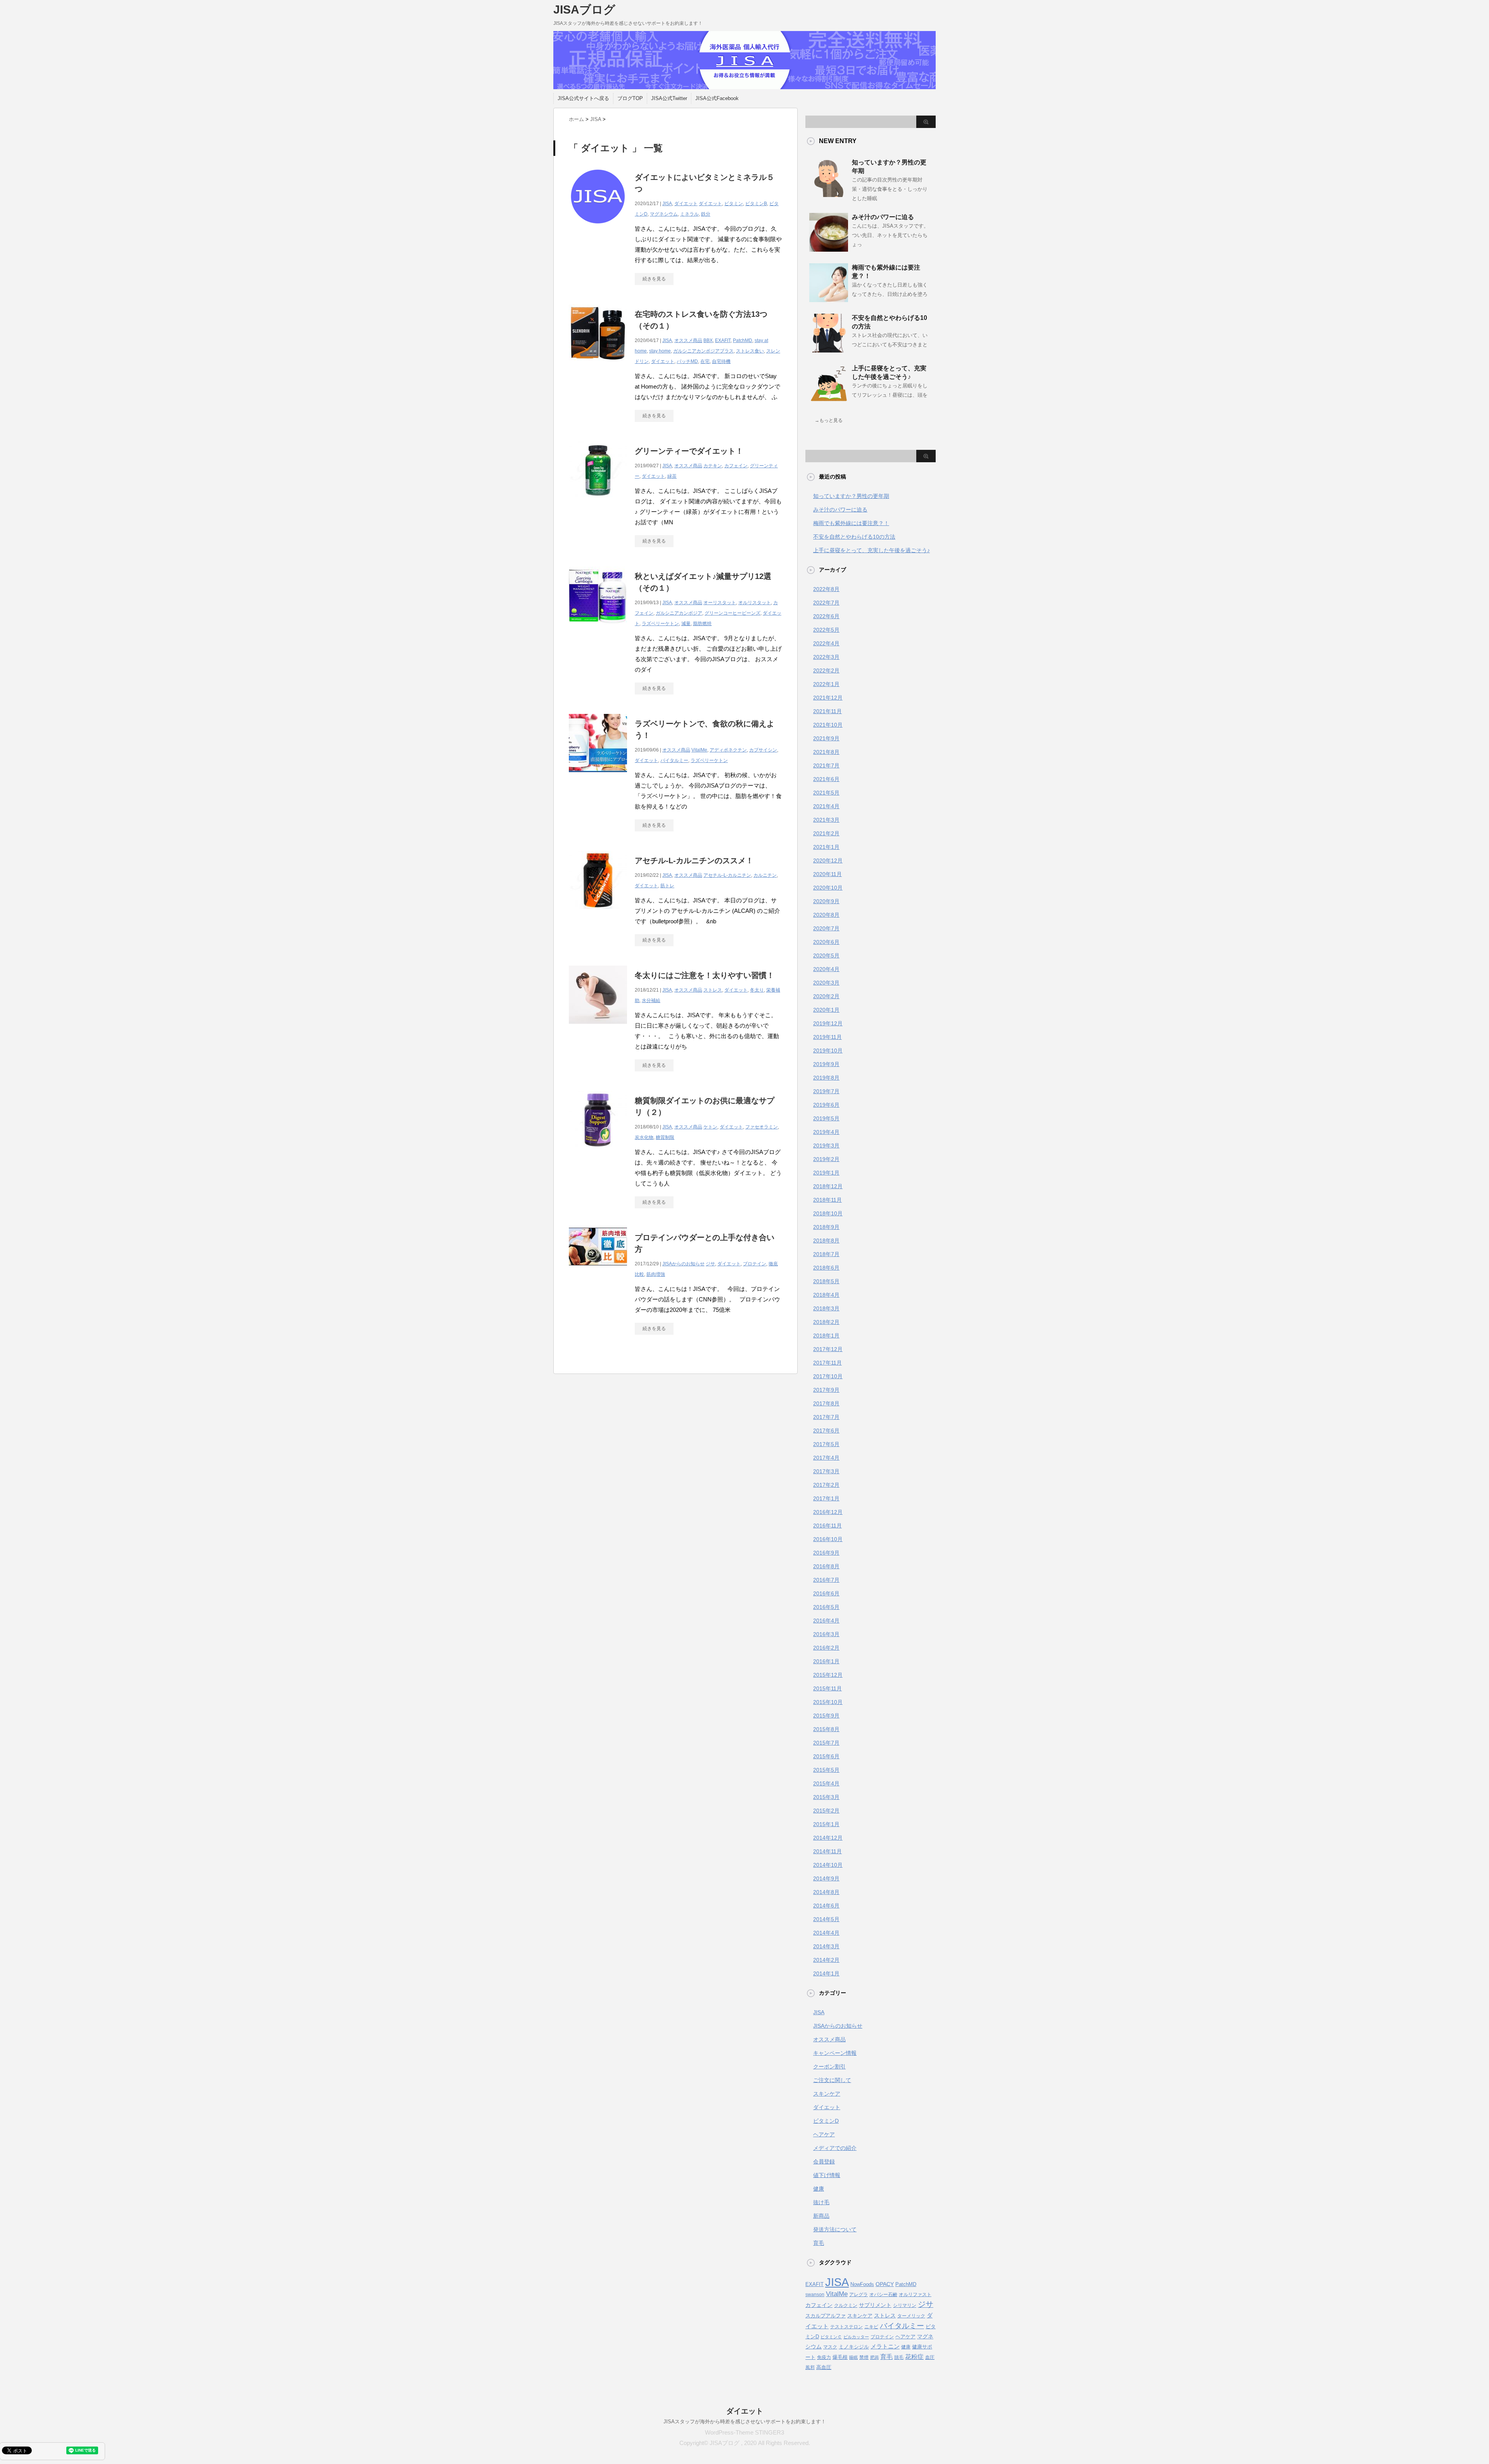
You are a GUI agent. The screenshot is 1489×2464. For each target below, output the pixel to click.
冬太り (757, 990)
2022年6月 (826, 616)
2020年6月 (826, 942)
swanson (815, 2295)
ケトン (710, 1127)
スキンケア (827, 2094)
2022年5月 (826, 630)
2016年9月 (826, 1553)
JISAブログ (584, 10)
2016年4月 (826, 1621)
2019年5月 (826, 1118)
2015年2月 (826, 1811)
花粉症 (914, 2357)
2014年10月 (828, 1865)
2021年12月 (828, 698)
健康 (819, 2189)
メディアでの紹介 (835, 2148)
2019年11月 (827, 1037)
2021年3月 (826, 820)
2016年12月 (828, 1512)
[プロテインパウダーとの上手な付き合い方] (598, 1269)
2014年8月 (826, 1892)
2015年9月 (826, 1716)
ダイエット (686, 204)
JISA (667, 204)
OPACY (885, 2284)
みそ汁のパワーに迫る (883, 217)
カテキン (713, 466)
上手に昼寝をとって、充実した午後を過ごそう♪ (871, 550)
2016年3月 (826, 1634)
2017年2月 (826, 1485)
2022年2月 (826, 670)
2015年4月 (826, 1783)
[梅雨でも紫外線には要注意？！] (829, 299)
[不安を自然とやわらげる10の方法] (829, 349)
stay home (660, 351)
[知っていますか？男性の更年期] (829, 194)
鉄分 (706, 214)
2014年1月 (826, 1973)
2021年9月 (826, 738)
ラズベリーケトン (660, 624)
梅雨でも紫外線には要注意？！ (851, 523)
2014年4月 (826, 1933)
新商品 (821, 2216)
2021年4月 (826, 806)
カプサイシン (763, 750)
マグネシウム (664, 214)
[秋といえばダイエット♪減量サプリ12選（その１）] (598, 629)
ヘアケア (824, 2134)
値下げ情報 (827, 2175)
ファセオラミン (762, 1127)
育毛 (819, 2243)
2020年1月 (826, 1010)
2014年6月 (826, 1906)
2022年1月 (826, 684)
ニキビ (871, 2327)
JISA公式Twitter (669, 98)
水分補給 (651, 1000)
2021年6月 (826, 779)
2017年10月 (828, 1376)
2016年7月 (826, 1580)
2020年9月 (826, 901)
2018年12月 (828, 1186)
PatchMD (743, 340)
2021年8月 (826, 752)
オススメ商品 (688, 340)
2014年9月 (826, 1878)
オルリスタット (755, 603)
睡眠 (853, 2357)
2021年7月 (826, 765)
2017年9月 (826, 1390)
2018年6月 (826, 1268)
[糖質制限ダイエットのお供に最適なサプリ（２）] (598, 1153)
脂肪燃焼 (702, 624)
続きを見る (654, 279)
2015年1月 (826, 1824)
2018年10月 (828, 1213)
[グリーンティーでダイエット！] (598, 504)
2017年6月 (826, 1431)
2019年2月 (826, 1159)
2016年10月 (828, 1539)
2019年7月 (826, 1091)
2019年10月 (828, 1051)
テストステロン (846, 2327)
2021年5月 (826, 793)
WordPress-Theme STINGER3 (744, 2432)
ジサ (710, 1264)
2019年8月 (826, 1078)
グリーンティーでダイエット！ (689, 451)
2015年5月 (826, 1770)
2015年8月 (826, 1729)
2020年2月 (826, 996)
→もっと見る (829, 420)
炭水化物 (644, 1137)
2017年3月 (826, 1471)
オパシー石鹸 (883, 2295)
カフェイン (736, 466)
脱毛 (899, 2357)
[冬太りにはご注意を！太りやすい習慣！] (598, 1028)
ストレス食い (750, 351)
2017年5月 (826, 1444)
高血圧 (824, 2367)
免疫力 (824, 2357)
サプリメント (875, 2305)
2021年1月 (826, 847)
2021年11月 (827, 711)
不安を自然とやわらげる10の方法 (854, 537)
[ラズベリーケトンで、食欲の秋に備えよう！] (598, 776)
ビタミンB (756, 204)
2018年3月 (826, 1308)
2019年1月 (826, 1173)
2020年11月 (827, 874)
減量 (686, 624)
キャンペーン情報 (835, 2053)
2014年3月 (826, 1946)
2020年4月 (826, 969)
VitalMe (699, 750)
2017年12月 (828, 1349)
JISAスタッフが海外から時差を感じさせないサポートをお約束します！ (745, 2422)
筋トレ (667, 886)
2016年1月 (826, 1661)
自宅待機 (721, 361)
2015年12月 (828, 1675)
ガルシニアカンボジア (679, 613)
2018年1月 (826, 1336)
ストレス (713, 990)
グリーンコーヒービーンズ (732, 613)
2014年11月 (827, 1851)
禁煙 (864, 2357)
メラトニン (885, 2347)
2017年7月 (826, 1417)
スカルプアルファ (826, 2316)
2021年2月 (826, 833)
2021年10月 (828, 725)
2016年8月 (826, 1566)
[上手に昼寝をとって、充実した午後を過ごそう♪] (829, 400)
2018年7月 (826, 1254)
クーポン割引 (829, 2067)
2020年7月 (826, 928)
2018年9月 (826, 1227)
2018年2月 (826, 1322)
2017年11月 (827, 1363)
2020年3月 (826, 983)
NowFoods (862, 2284)
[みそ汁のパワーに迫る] (829, 249)
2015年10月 (828, 1702)
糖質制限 (665, 1137)
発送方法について (835, 2229)
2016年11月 (827, 1526)
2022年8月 (826, 589)
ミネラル (689, 214)
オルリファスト (915, 2295)
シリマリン (905, 2305)
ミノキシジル (854, 2347)
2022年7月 (826, 603)
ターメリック (911, 2316)
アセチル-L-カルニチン (727, 875)
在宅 (705, 361)
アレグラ (859, 2295)
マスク (830, 2347)
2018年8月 (826, 1241)
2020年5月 (826, 956)
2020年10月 (828, 888)
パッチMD (687, 361)
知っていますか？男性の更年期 (851, 496)
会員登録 (824, 2162)
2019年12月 (828, 1023)
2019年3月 (826, 1146)
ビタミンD (826, 2121)
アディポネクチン (728, 750)
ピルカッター (856, 2337)
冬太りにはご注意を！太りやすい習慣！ (705, 975)
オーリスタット (720, 603)
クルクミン (846, 2305)
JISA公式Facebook (717, 98)
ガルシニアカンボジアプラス (703, 351)
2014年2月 (826, 1960)
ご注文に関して (832, 2080)
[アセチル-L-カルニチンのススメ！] (598, 913)
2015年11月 (827, 1688)
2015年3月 (826, 1797)
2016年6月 (826, 1593)
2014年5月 (826, 1919)
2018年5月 (826, 1281)
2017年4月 (826, 1458)
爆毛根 (840, 2357)
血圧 (930, 2357)
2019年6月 (826, 1105)
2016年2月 (826, 1648)
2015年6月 (826, 1756)
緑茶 (672, 476)
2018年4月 (826, 1295)
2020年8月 (826, 915)
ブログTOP (630, 98)
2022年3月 (826, 657)
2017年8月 (826, 1403)
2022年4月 (826, 643)
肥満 (874, 2357)
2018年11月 (827, 1200)
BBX (708, 340)
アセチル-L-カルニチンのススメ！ (694, 860)
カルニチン (765, 875)
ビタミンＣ (831, 2337)
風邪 (810, 2367)
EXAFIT (723, 340)
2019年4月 (826, 1132)
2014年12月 (828, 1838)
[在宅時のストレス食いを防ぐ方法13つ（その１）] (598, 367)
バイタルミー (674, 760)
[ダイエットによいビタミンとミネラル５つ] (598, 230)
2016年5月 (826, 1607)
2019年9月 (826, 1064)
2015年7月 (826, 1743)
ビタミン (734, 204)
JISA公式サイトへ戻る (583, 98)
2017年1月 (826, 1498)
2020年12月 (828, 860)
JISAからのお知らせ (683, 1264)
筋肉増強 (656, 1274)
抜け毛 (821, 2202)
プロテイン (755, 1264)
